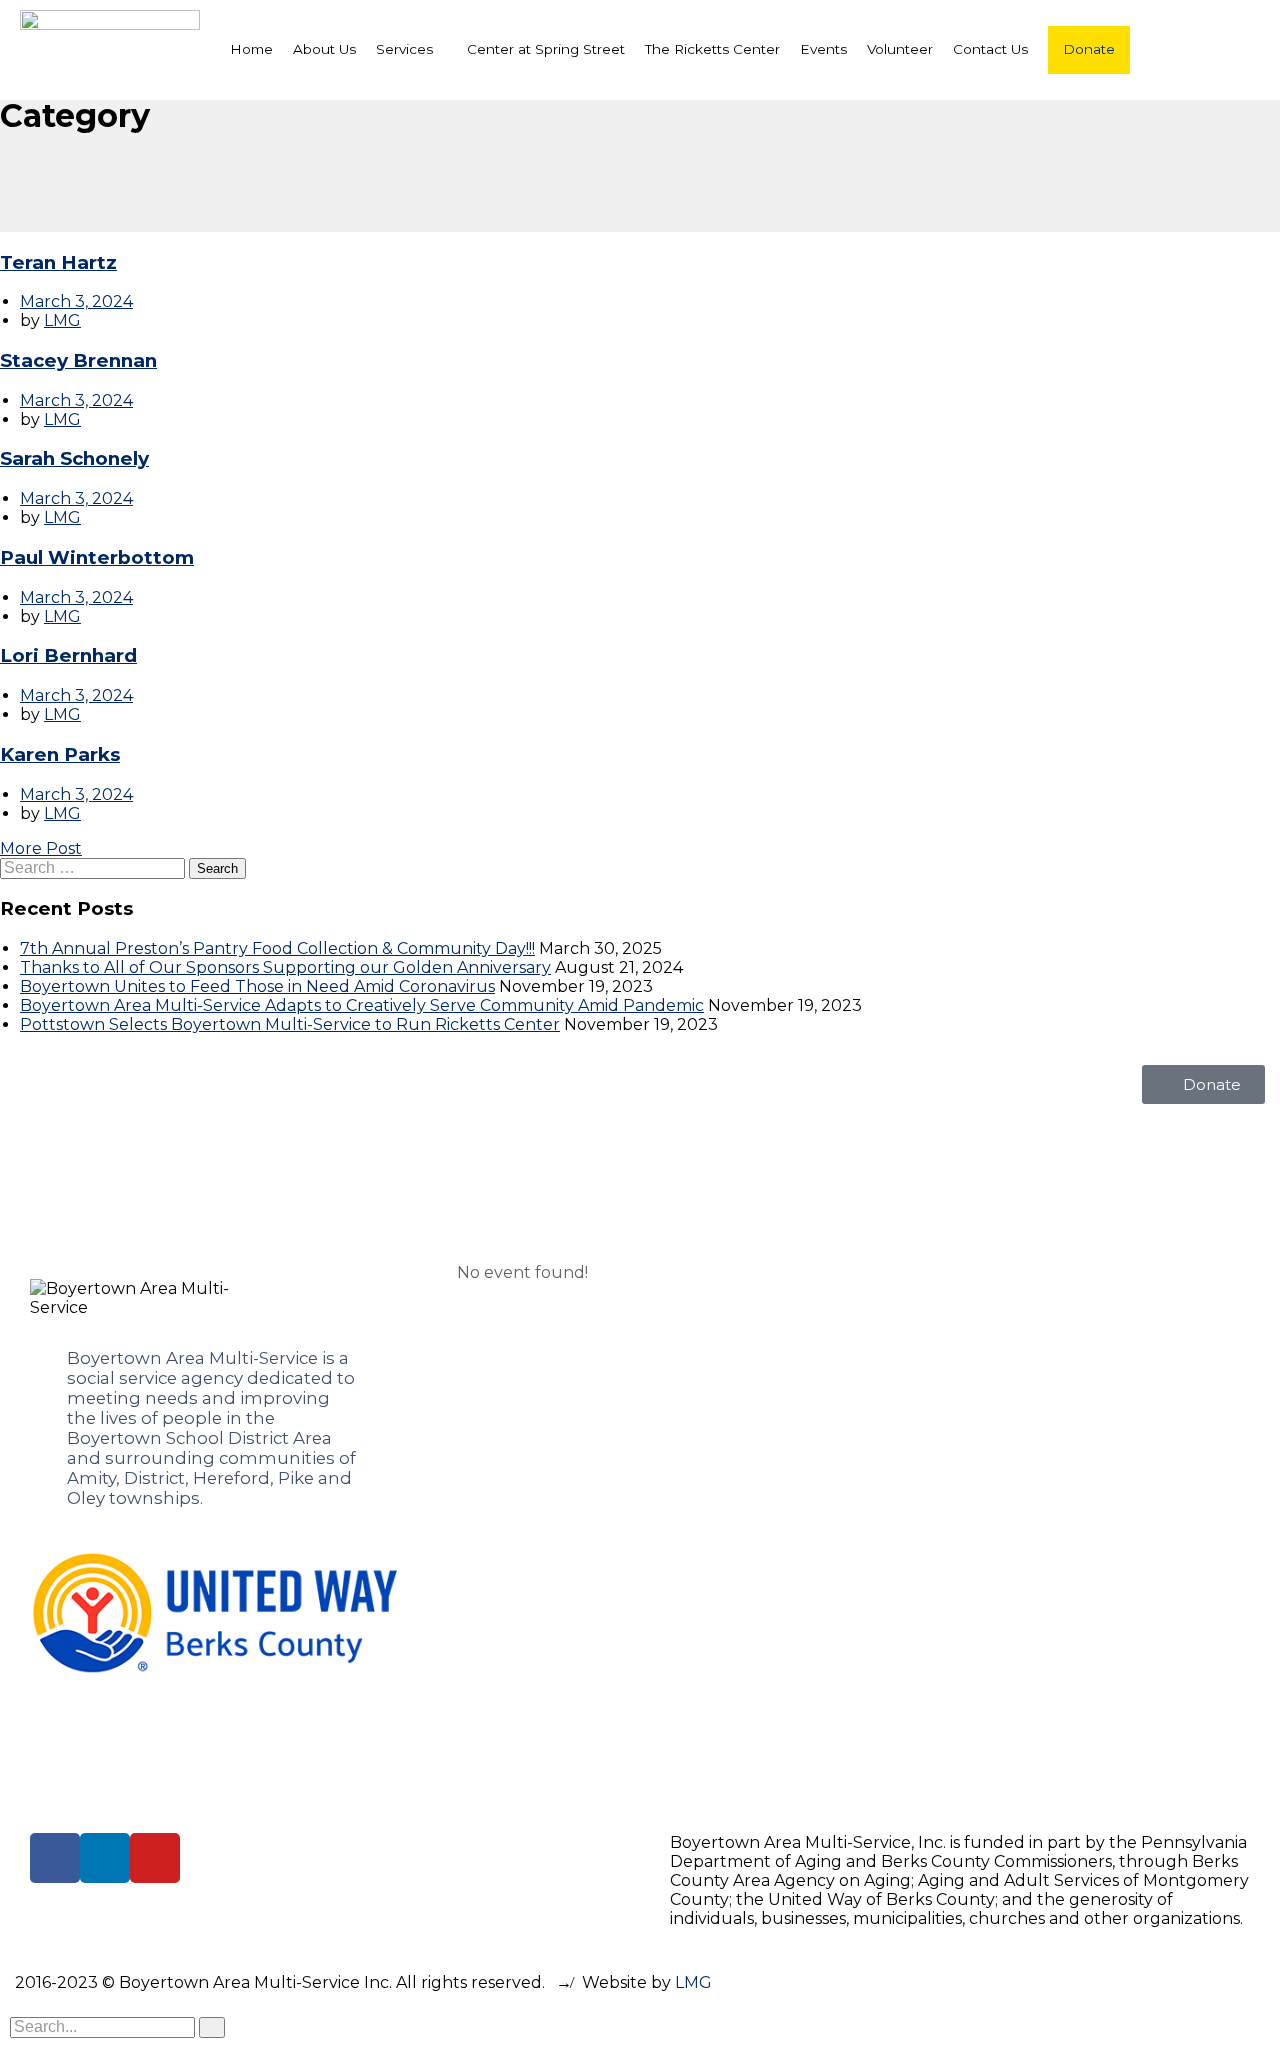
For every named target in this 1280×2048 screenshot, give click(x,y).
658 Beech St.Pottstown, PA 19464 (986, 1654)
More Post (41, 848)
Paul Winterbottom (97, 557)
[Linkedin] (105, 1858)
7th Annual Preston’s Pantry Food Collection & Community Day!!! (277, 948)
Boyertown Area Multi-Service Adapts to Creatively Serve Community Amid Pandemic (362, 1005)
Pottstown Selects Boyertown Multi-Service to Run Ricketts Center (290, 1024)
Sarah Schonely (74, 458)
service (148, 1378)
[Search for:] (94, 867)
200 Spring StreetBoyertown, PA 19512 (987, 1354)
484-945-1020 (960, 1697)
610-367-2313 (956, 1547)
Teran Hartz (58, 262)
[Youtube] (155, 1858)
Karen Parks (60, 754)
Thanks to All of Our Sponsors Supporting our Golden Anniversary (285, 967)
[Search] (212, 2027)
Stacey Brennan (78, 360)
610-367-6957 (957, 1396)
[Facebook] (55, 1858)
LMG (62, 320)
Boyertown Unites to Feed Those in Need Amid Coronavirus (257, 986)
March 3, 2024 (76, 301)
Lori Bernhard (68, 655)
